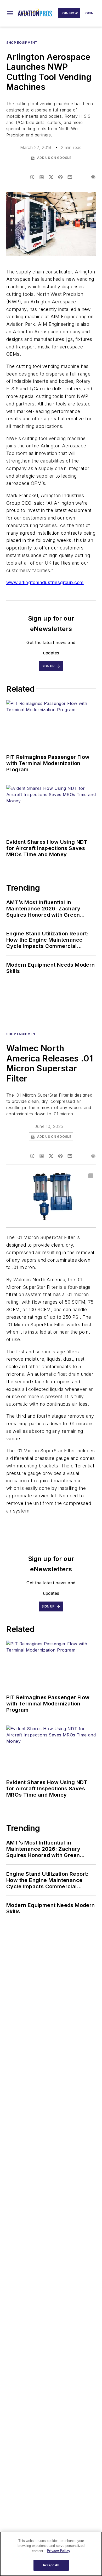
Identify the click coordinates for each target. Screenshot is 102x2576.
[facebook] (32, 177)
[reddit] (60, 177)
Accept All (51, 2565)
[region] (51, 2554)
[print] (93, 177)
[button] (10, 13)
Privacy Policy (58, 2551)
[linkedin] (42, 177)
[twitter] (51, 177)
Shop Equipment (22, 43)
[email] (70, 177)
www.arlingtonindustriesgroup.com (45, 582)
